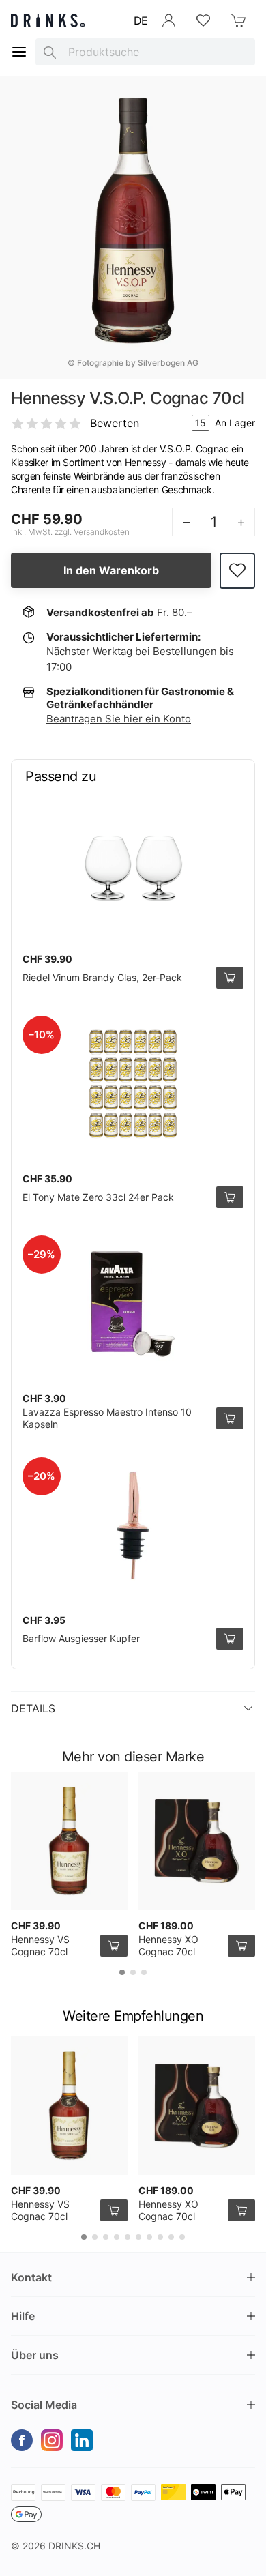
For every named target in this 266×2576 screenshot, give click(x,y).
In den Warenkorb (111, 570)
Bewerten (115, 423)
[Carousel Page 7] (149, 2237)
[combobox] (145, 52)
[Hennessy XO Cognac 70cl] (197, 1841)
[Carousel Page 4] (117, 2237)
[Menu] (19, 52)
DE (141, 20)
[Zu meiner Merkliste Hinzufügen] (237, 571)
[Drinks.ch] (48, 20)
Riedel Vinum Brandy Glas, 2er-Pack (102, 977)
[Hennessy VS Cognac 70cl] (69, 1841)
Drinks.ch (74, 2546)
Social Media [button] (44, 2405)
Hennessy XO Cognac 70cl (168, 1945)
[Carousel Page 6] (138, 2237)
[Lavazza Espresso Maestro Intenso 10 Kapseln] (133, 1304)
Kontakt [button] (31, 2277)
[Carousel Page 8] (160, 2237)
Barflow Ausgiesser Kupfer (81, 1638)
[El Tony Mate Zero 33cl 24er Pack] (133, 1084)
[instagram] (52, 2440)
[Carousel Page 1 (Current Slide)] (122, 1972)
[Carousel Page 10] (182, 2237)
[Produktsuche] (50, 52)
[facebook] (22, 2440)
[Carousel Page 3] (144, 1972)
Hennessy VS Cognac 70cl (40, 1945)
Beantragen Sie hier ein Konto (119, 719)
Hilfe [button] (23, 2316)
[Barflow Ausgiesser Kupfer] (133, 1525)
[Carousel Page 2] (133, 1972)
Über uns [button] (35, 2355)
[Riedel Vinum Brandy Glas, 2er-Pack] (133, 864)
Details (33, 1708)
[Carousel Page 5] (128, 2237)
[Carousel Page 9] (171, 2237)
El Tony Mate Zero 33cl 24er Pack (98, 1197)
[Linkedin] (82, 2440)
